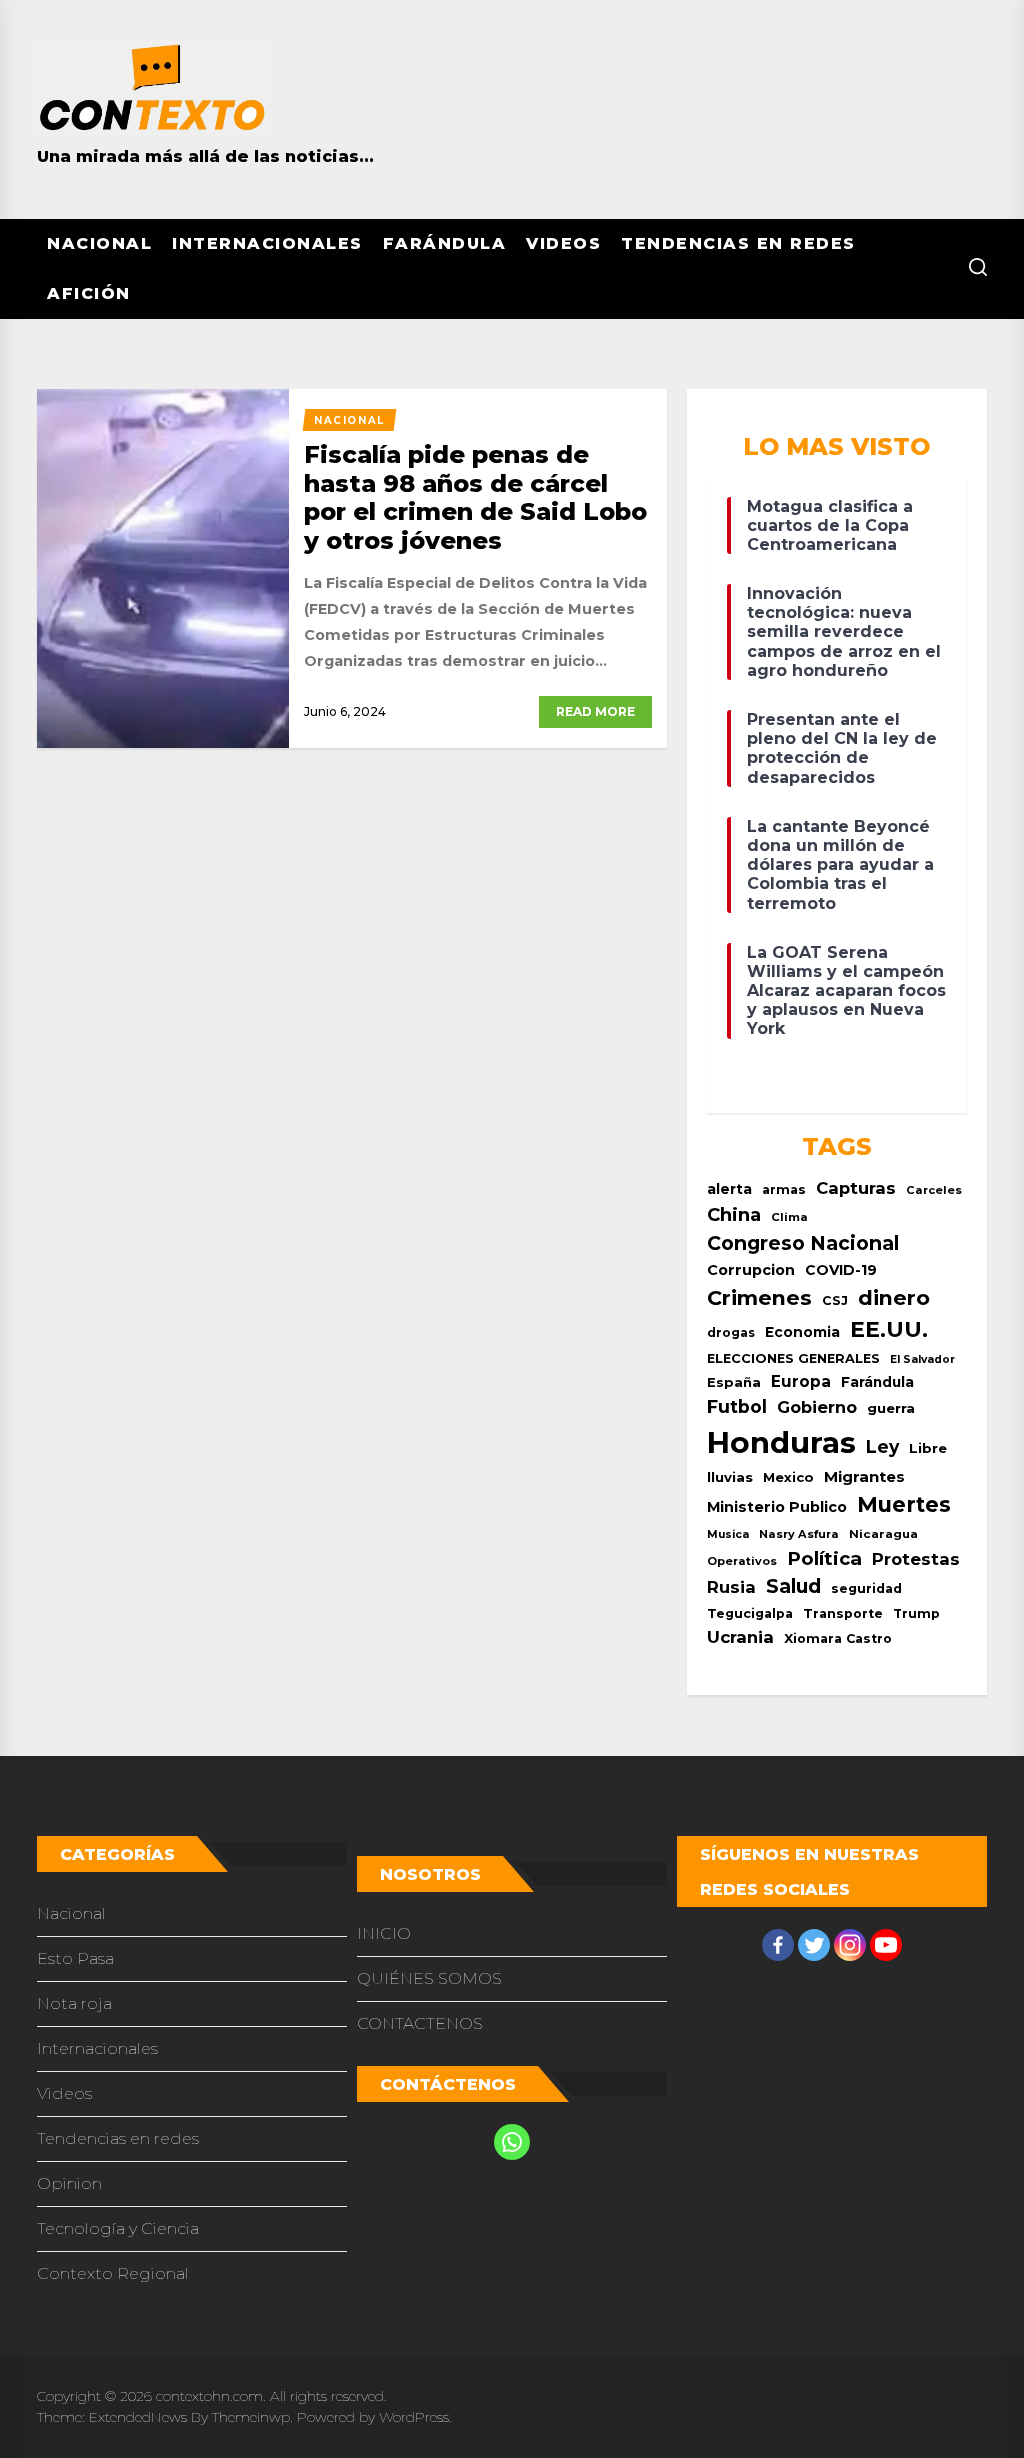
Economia (802, 1332)
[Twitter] (814, 1945)
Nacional (99, 243)
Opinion (69, 2183)
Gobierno (817, 1407)
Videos (563, 243)
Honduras (781, 1442)
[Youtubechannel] (886, 1945)
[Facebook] (778, 1945)
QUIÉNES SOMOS (429, 1978)
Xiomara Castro (838, 1638)
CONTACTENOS (420, 2023)
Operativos (742, 1561)
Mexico (788, 1477)
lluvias (730, 1477)
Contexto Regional (113, 2273)
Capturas (856, 1188)
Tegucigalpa (750, 1613)
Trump (916, 1613)
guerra (891, 1408)
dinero (894, 1297)
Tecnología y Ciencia (118, 2228)
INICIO (384, 1933)
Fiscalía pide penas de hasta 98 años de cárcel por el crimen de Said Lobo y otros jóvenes (475, 497)
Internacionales (267, 243)
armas (784, 1189)
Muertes (904, 1504)
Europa (801, 1381)
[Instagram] (850, 1945)
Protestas (916, 1559)
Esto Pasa (75, 1958)
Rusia (731, 1587)
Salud (793, 1586)
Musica (728, 1534)
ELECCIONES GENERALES (793, 1358)
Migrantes (864, 1476)
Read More (595, 711)
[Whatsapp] (512, 2142)
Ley (882, 1446)
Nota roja (74, 2003)
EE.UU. (889, 1329)
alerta (729, 1189)
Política (824, 1558)
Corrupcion (751, 1270)
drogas (731, 1332)
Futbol (737, 1406)
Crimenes (759, 1297)
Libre (928, 1448)
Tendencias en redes (738, 243)
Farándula (445, 243)
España (734, 1382)
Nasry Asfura (799, 1534)
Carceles (934, 1190)
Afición (89, 293)
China (734, 1214)
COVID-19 (841, 1270)
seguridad (866, 1588)
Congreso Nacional (803, 1243)
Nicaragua (883, 1534)
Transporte (843, 1613)
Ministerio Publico (777, 1507)
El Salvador (922, 1359)
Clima (789, 1217)
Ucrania (740, 1637)
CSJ (835, 1300)
